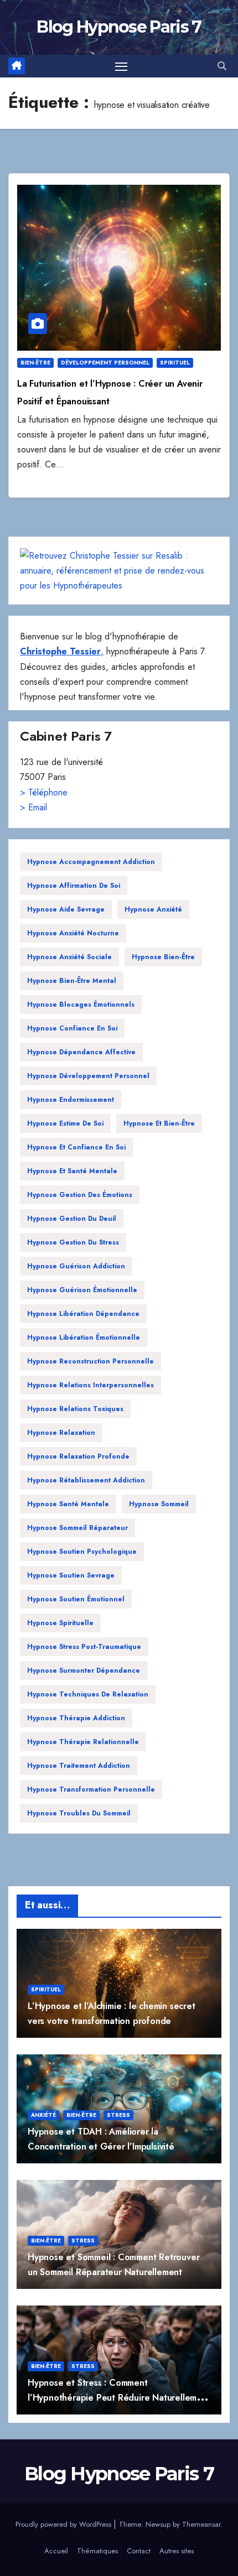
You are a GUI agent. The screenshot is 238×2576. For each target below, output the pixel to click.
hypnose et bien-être (159, 1123)
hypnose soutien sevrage (71, 1575)
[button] (222, 66)
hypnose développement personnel (88, 1076)
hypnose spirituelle (60, 1623)
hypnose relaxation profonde (78, 1456)
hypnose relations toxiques (75, 1409)
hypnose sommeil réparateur (77, 1528)
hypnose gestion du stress (73, 1242)
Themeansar (201, 2524)
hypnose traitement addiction (79, 1766)
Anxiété (43, 2115)
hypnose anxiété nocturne (73, 933)
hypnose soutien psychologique (82, 1552)
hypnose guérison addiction (76, 1266)
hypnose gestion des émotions (80, 1195)
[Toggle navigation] (121, 66)
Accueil (56, 2551)
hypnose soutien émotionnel (76, 1599)
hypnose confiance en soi (72, 1028)
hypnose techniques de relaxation (88, 1694)
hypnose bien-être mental (72, 981)
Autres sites (177, 2551)
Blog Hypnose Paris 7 (119, 27)
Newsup (158, 2524)
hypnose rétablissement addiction (86, 1480)
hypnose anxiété (153, 909)
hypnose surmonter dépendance (84, 1671)
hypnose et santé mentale (72, 1171)
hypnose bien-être (163, 957)
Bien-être (35, 363)
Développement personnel (105, 363)
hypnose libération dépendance (83, 1314)
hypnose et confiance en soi (76, 1147)
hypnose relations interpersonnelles (90, 1385)
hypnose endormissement (71, 1100)
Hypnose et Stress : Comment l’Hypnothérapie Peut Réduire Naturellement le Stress (119, 2398)
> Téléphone (44, 792)
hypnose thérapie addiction (76, 1718)
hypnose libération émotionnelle (84, 1338)
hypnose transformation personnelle (91, 1789)
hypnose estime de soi (65, 1123)
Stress (118, 2115)
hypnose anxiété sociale (69, 957)
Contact (139, 2551)
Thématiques (97, 2551)
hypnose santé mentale (68, 1504)
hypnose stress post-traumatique (84, 1647)
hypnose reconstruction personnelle (90, 1361)
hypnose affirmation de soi (74, 886)
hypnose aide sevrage (66, 909)
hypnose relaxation (61, 1433)
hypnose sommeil (159, 1504)
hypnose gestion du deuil (72, 1219)
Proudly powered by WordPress (64, 2524)
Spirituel (175, 363)
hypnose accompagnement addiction (91, 862)
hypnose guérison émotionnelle (82, 1290)
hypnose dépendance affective (81, 1052)
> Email (33, 807)
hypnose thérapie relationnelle (83, 1742)
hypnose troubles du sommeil (79, 1813)
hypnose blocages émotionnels (81, 1005)
